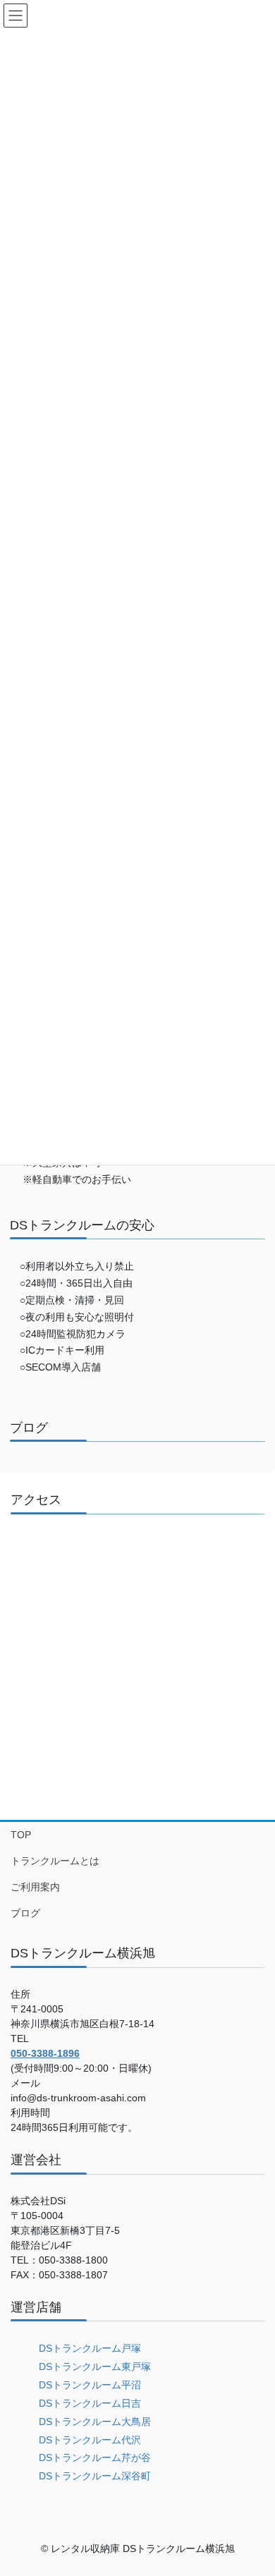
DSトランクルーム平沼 (90, 2385)
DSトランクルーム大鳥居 (95, 2422)
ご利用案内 (35, 1887)
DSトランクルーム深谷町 (95, 2476)
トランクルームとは (55, 1861)
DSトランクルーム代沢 (90, 2440)
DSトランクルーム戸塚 (90, 2348)
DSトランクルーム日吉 (90, 2403)
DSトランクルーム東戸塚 (95, 2367)
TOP (21, 1835)
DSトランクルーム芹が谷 (95, 2457)
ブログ (25, 1913)
